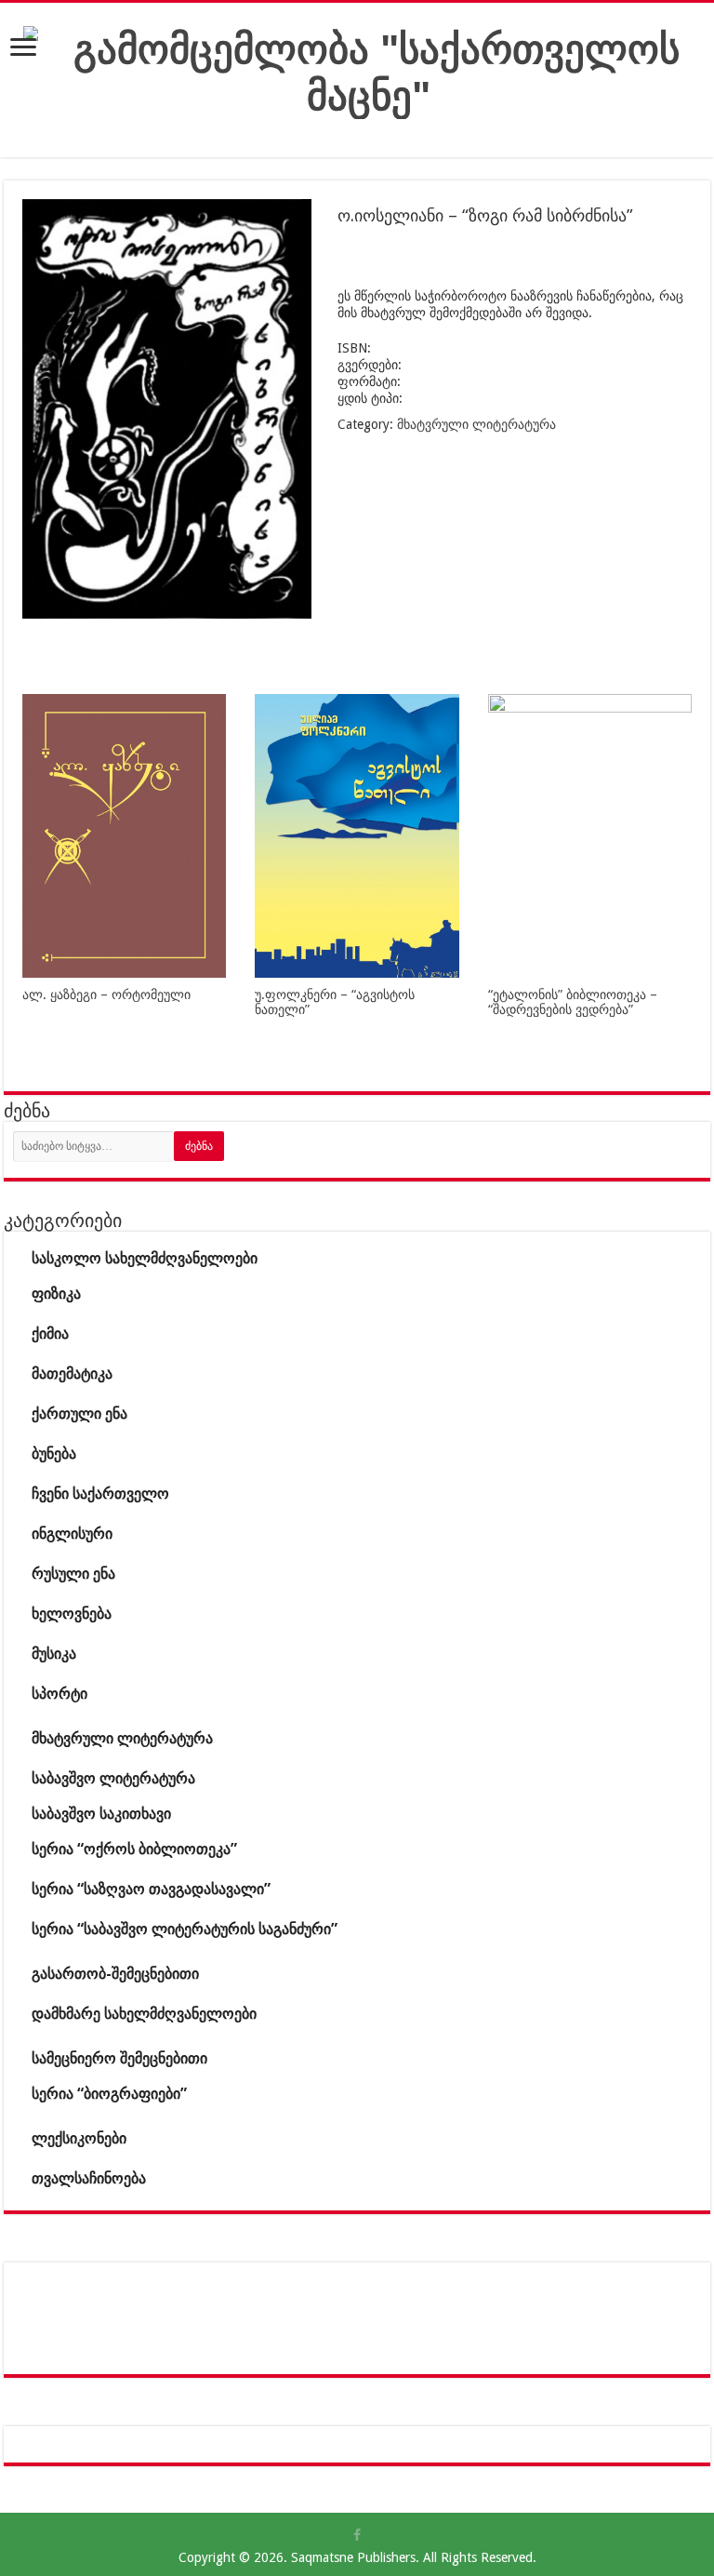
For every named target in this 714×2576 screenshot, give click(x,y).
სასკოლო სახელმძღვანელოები (145, 1258)
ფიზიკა (56, 1294)
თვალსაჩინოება (89, 2178)
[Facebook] (357, 2535)
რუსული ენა (73, 1574)
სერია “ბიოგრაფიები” (109, 2094)
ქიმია (50, 1334)
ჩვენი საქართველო (100, 1494)
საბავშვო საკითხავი (101, 1814)
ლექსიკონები (79, 2138)
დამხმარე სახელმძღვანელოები (144, 2014)
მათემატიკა (72, 1374)
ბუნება (54, 1454)
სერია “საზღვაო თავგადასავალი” (151, 1889)
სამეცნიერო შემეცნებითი (119, 2058)
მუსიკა (54, 1654)
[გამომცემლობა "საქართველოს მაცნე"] (369, 69)
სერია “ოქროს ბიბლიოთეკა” (134, 1849)
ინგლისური (72, 1534)
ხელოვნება (72, 1614)
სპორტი (59, 1694)
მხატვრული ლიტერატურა (476, 424)
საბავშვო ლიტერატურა (113, 1778)
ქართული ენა (79, 1414)
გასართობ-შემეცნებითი (115, 1974)
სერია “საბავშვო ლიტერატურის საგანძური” (185, 1929)
